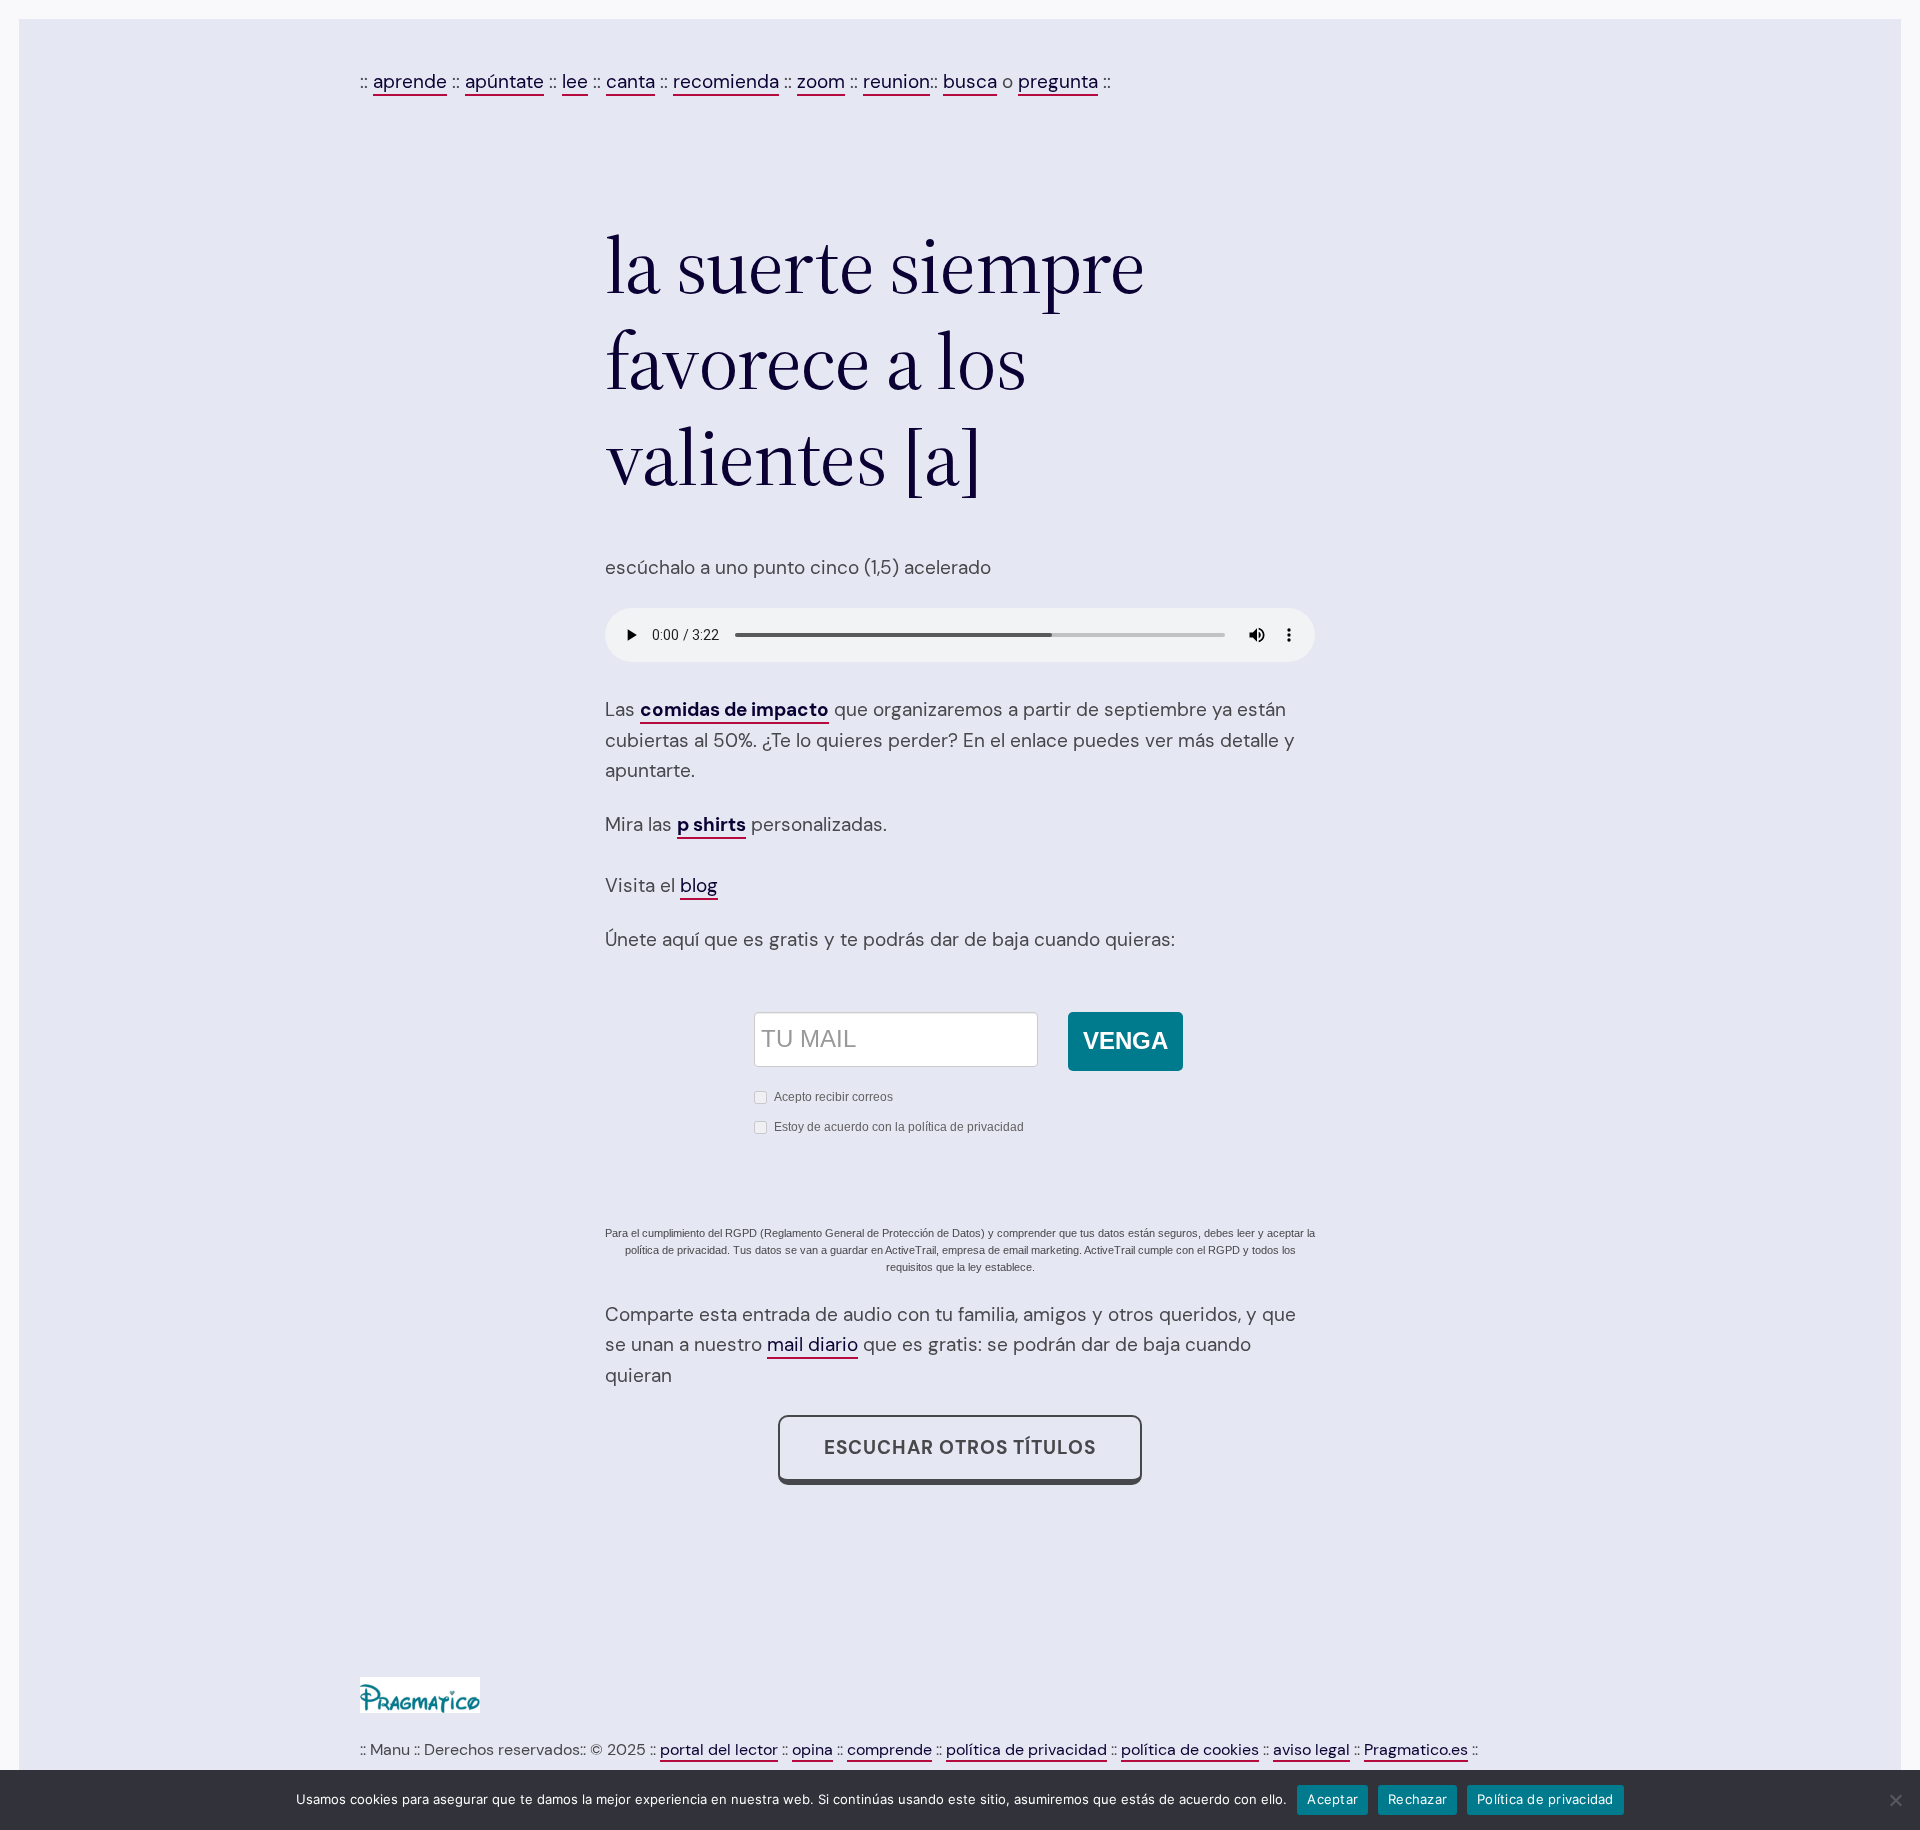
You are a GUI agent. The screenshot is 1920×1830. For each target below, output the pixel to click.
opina (812, 1749)
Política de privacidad (1545, 1799)
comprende (889, 1749)
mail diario (812, 1344)
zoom (821, 81)
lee (575, 81)
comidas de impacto (734, 709)
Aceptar (1332, 1799)
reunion (896, 81)
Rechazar (1417, 1799)
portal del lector (719, 1749)
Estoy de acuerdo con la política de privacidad (899, 1127)
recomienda (726, 81)
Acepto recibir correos (833, 1097)
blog (699, 885)
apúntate (504, 81)
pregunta (1058, 81)
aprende (410, 81)
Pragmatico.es (1416, 1749)
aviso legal (1311, 1749)
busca (970, 81)
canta (630, 81)
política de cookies (1190, 1749)
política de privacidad (1026, 1749)
